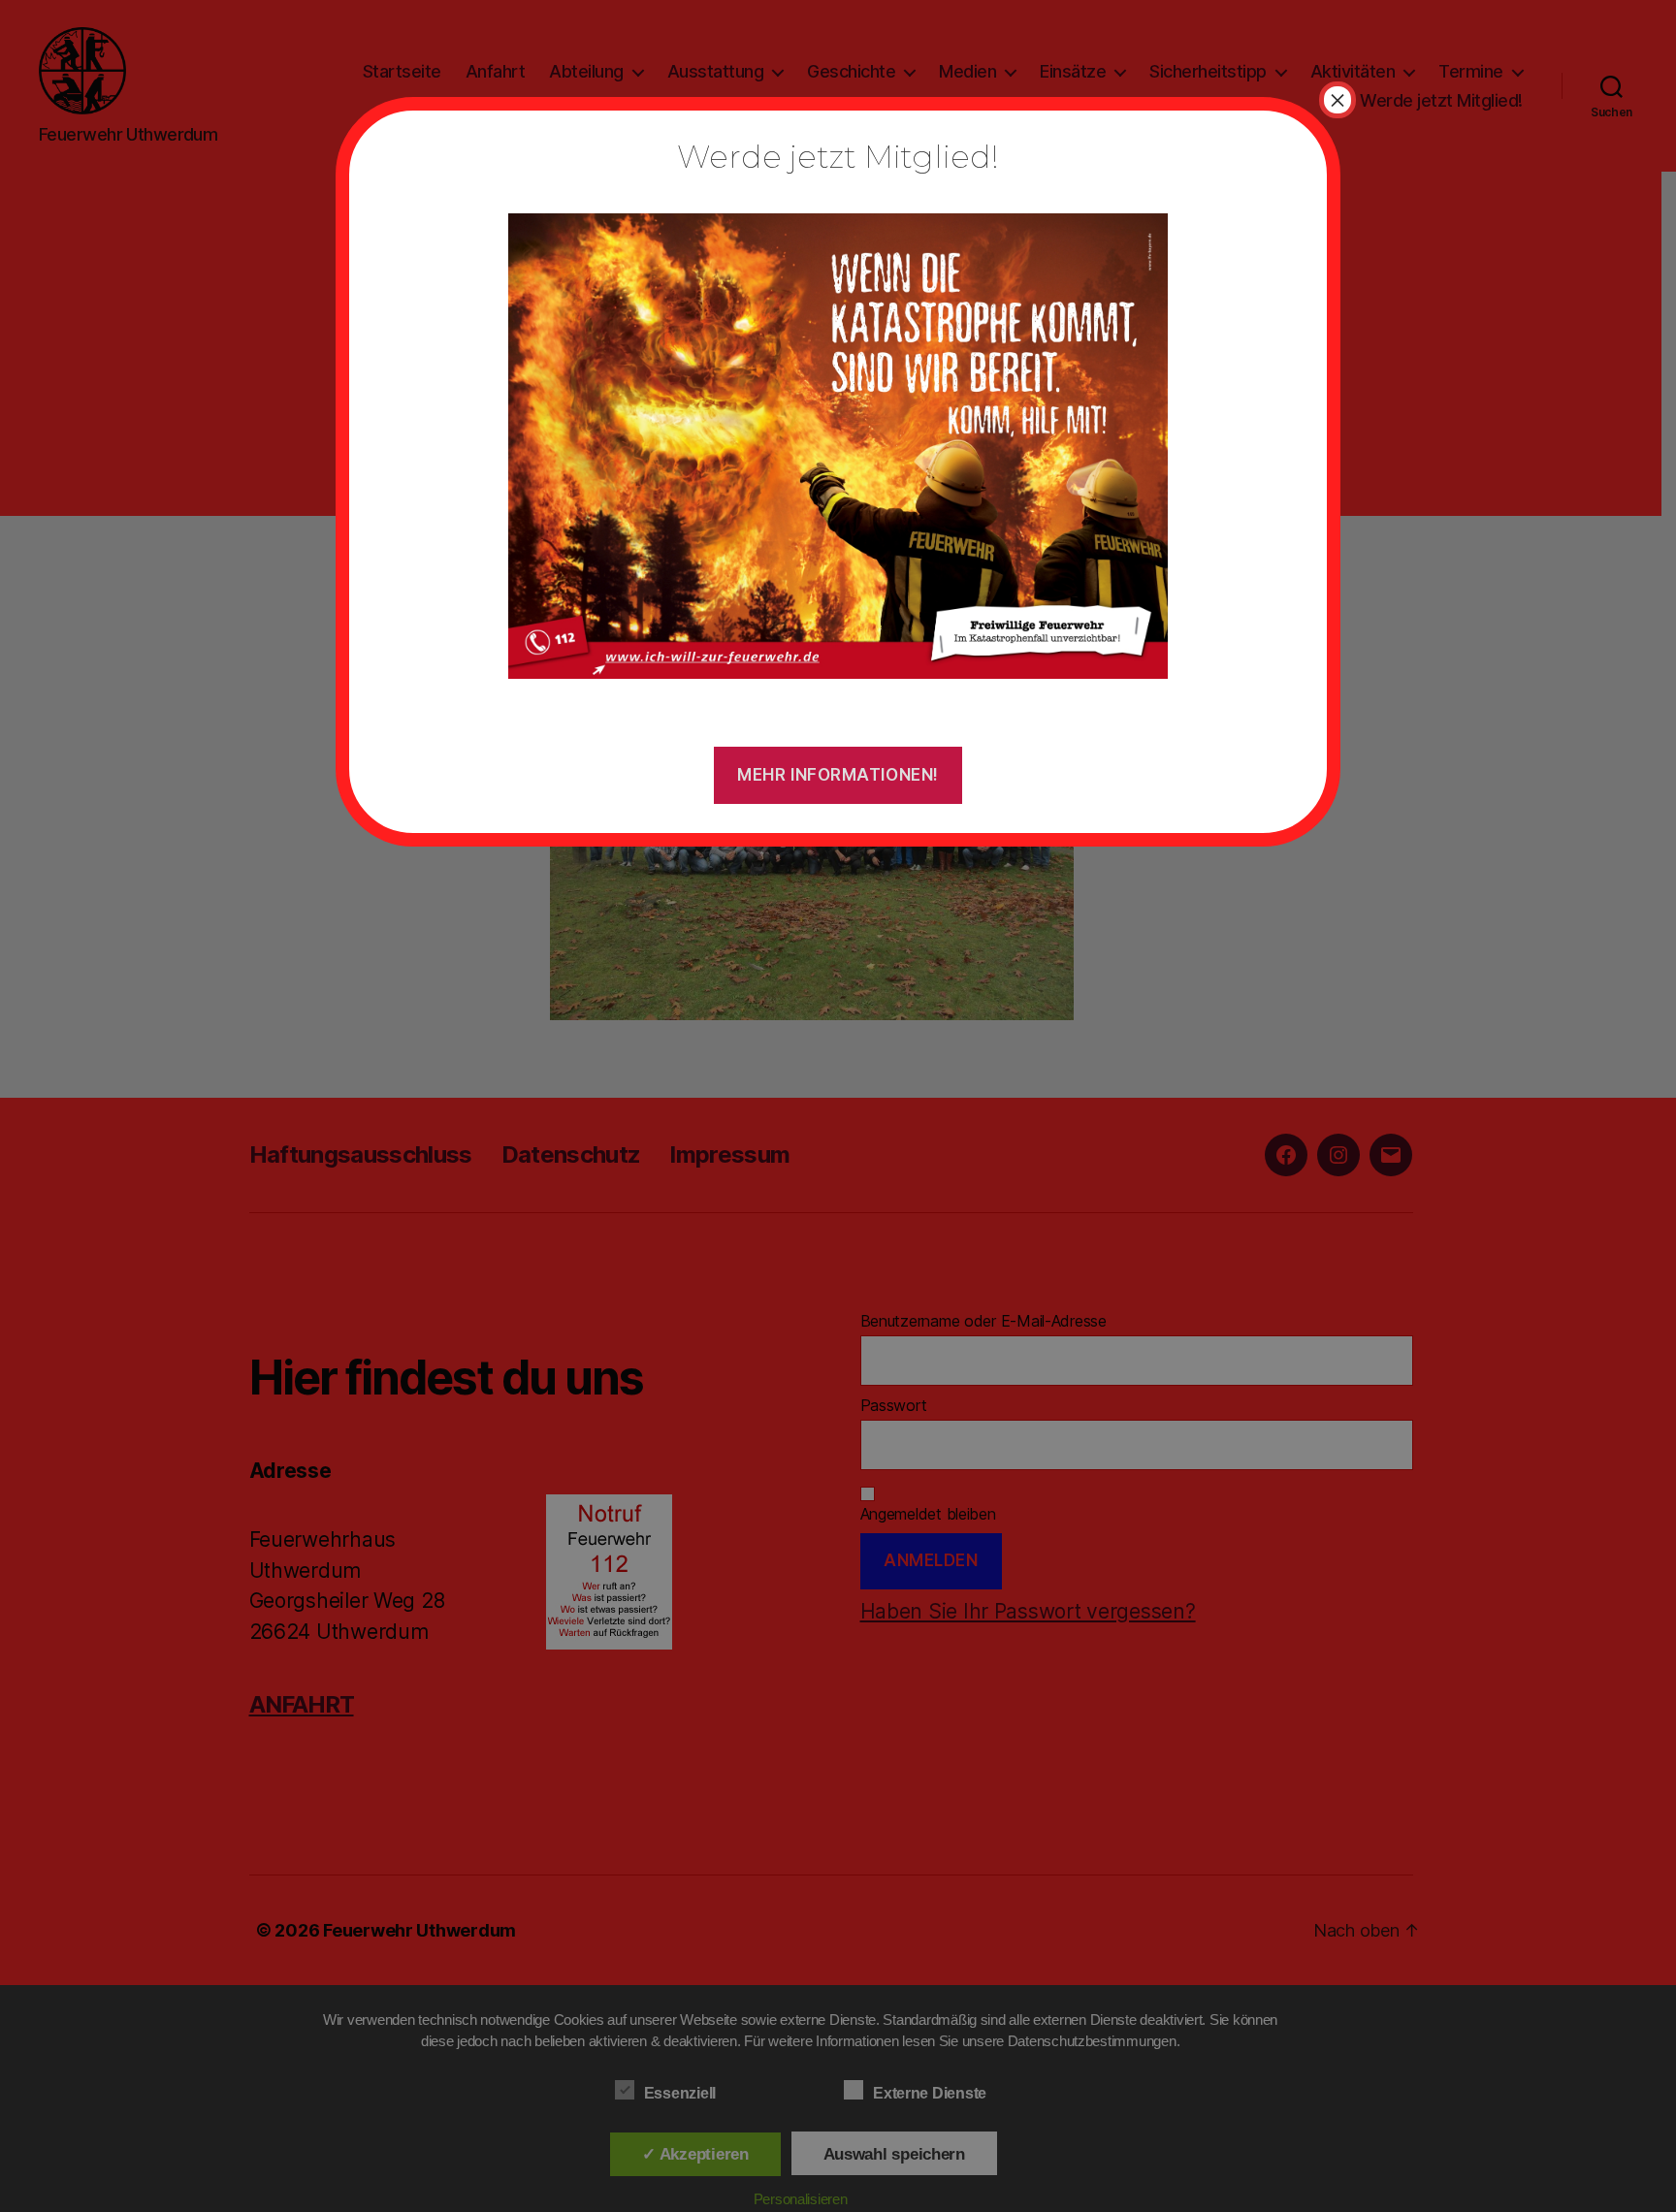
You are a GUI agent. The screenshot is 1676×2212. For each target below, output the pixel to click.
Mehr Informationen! (838, 775)
